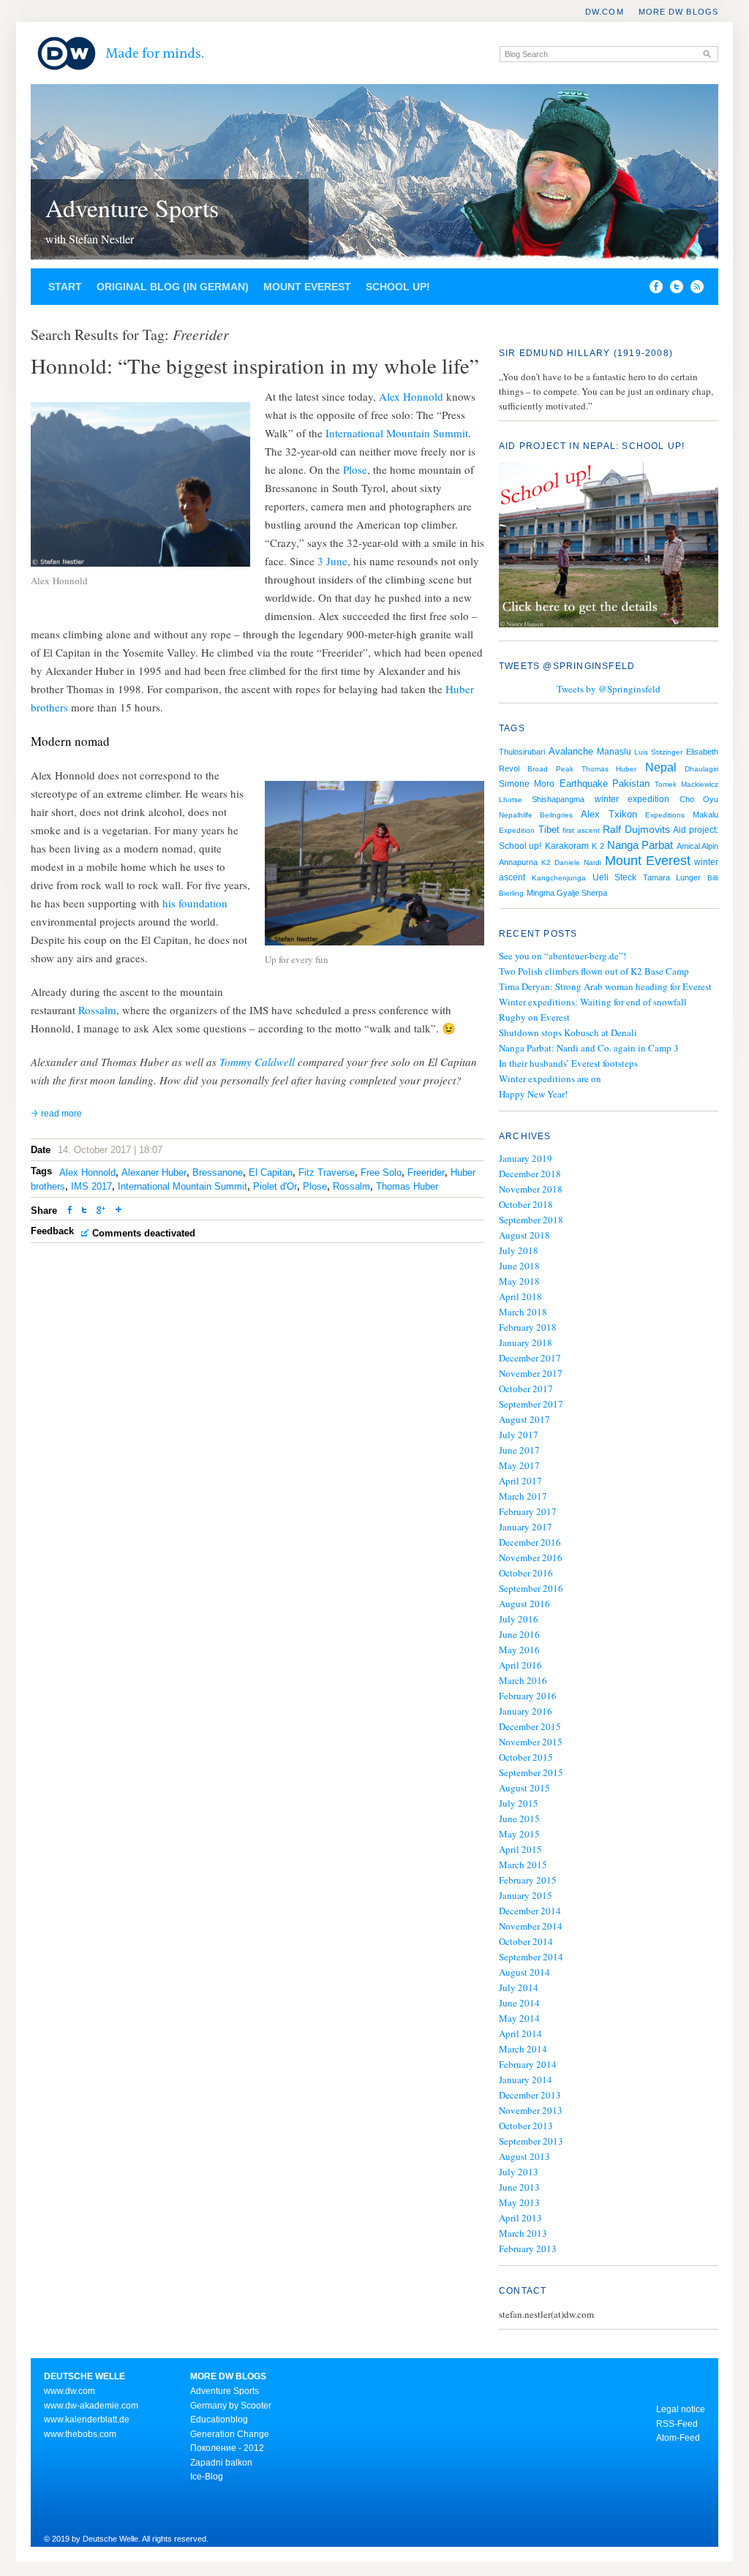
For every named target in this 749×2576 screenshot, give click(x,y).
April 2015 (520, 1849)
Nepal (661, 767)
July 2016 (519, 1619)
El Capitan (271, 1172)
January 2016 (526, 1711)
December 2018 (530, 1174)
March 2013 (523, 2233)
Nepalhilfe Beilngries (536, 815)
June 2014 (519, 2003)
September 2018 (531, 1220)
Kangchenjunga (559, 878)
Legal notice (681, 2409)
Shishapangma (558, 799)
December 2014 (530, 1911)
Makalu (705, 815)
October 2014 (526, 1941)
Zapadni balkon (221, 2463)
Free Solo (381, 1172)
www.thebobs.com (80, 2434)
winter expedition (632, 799)
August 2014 (524, 1972)
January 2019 (526, 1158)
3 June (332, 561)
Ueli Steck (614, 877)
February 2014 (528, 2064)
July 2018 (519, 1250)
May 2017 (519, 1465)
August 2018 (524, 1235)
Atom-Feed (678, 2438)
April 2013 (520, 2218)
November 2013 (531, 2110)
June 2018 (519, 1266)
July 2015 (519, 1803)
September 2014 (531, 1957)
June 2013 (519, 2187)
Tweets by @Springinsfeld (609, 689)
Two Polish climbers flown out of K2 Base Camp (594, 971)
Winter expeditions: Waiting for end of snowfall (593, 1002)
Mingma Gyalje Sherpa (567, 893)
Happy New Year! (533, 1094)
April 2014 (520, 2033)
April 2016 (520, 1665)
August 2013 (524, 2156)
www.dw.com (69, 2391)
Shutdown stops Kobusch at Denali (568, 1032)
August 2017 (524, 1419)
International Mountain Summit (397, 433)
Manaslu (614, 752)
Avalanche (571, 751)
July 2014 (519, 1987)
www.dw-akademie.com (91, 2406)
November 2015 (531, 1742)
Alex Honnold (411, 396)
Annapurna (518, 862)
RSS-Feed (677, 2424)
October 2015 (526, 1757)
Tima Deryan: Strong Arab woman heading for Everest (605, 986)
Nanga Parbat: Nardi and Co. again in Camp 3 (589, 1048)
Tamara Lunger (672, 877)
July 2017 (519, 1435)
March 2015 (523, 1865)
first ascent (581, 830)
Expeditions (665, 815)
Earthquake (584, 783)
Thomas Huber (407, 1186)
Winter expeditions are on (550, 1079)
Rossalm (97, 1010)
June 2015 (519, 1818)
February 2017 (528, 1511)
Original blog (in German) (173, 287)
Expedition (517, 830)
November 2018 (531, 1189)
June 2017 (519, 1450)
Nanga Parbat (640, 845)
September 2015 (531, 1772)
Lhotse (511, 800)
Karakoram (567, 846)
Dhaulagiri (701, 769)
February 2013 (528, 2248)
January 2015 (526, 1895)
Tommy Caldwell (257, 1062)
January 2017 (526, 1527)
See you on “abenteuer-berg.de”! (562, 956)
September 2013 (531, 2141)
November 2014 (531, 1926)
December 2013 (530, 2095)
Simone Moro (527, 784)
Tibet (549, 830)
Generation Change (230, 2434)
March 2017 (523, 1496)
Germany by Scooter (231, 2406)
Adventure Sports (132, 208)
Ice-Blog (207, 2477)
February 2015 (528, 1880)
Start (65, 287)
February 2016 (528, 1696)
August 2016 (524, 1604)
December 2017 (530, 1358)
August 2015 (524, 1788)
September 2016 (531, 1588)
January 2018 (526, 1342)
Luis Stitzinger (658, 752)
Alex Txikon (609, 814)
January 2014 (526, 2080)
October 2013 (526, 2126)
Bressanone (218, 1172)
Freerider (426, 1172)
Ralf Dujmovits (636, 830)
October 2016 (526, 1573)
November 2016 (531, 1557)
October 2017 (526, 1389)
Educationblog (219, 2420)
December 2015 (530, 1726)
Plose (355, 469)
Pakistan (631, 783)
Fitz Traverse (327, 1172)
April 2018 (520, 1296)
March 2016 (523, 1680)
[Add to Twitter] (84, 1211)
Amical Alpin (697, 846)
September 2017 (531, 1404)
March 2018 (523, 1312)
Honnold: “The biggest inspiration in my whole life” (255, 365)
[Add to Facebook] (652, 290)
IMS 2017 (91, 1186)
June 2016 (519, 1634)
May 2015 (519, 1834)
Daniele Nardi (577, 862)
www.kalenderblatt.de (87, 2420)
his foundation (195, 903)
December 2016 (530, 1542)
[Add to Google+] (101, 1211)
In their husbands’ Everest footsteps (568, 1063)
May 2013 (519, 2202)
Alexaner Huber (154, 1172)
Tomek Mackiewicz (686, 784)
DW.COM (605, 12)
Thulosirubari (522, 752)
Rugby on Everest (534, 1017)
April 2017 (520, 1481)
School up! (398, 287)
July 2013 (519, 2172)
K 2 (598, 846)
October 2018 (526, 1204)
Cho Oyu (699, 799)
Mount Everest (307, 287)
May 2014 (519, 2018)
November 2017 (531, 1373)
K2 (546, 862)
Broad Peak (550, 769)
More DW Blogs (678, 12)
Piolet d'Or (275, 1186)
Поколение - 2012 (227, 2448)
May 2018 (519, 1281)
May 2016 (519, 1650)
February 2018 (528, 1327)
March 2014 (523, 2049)
